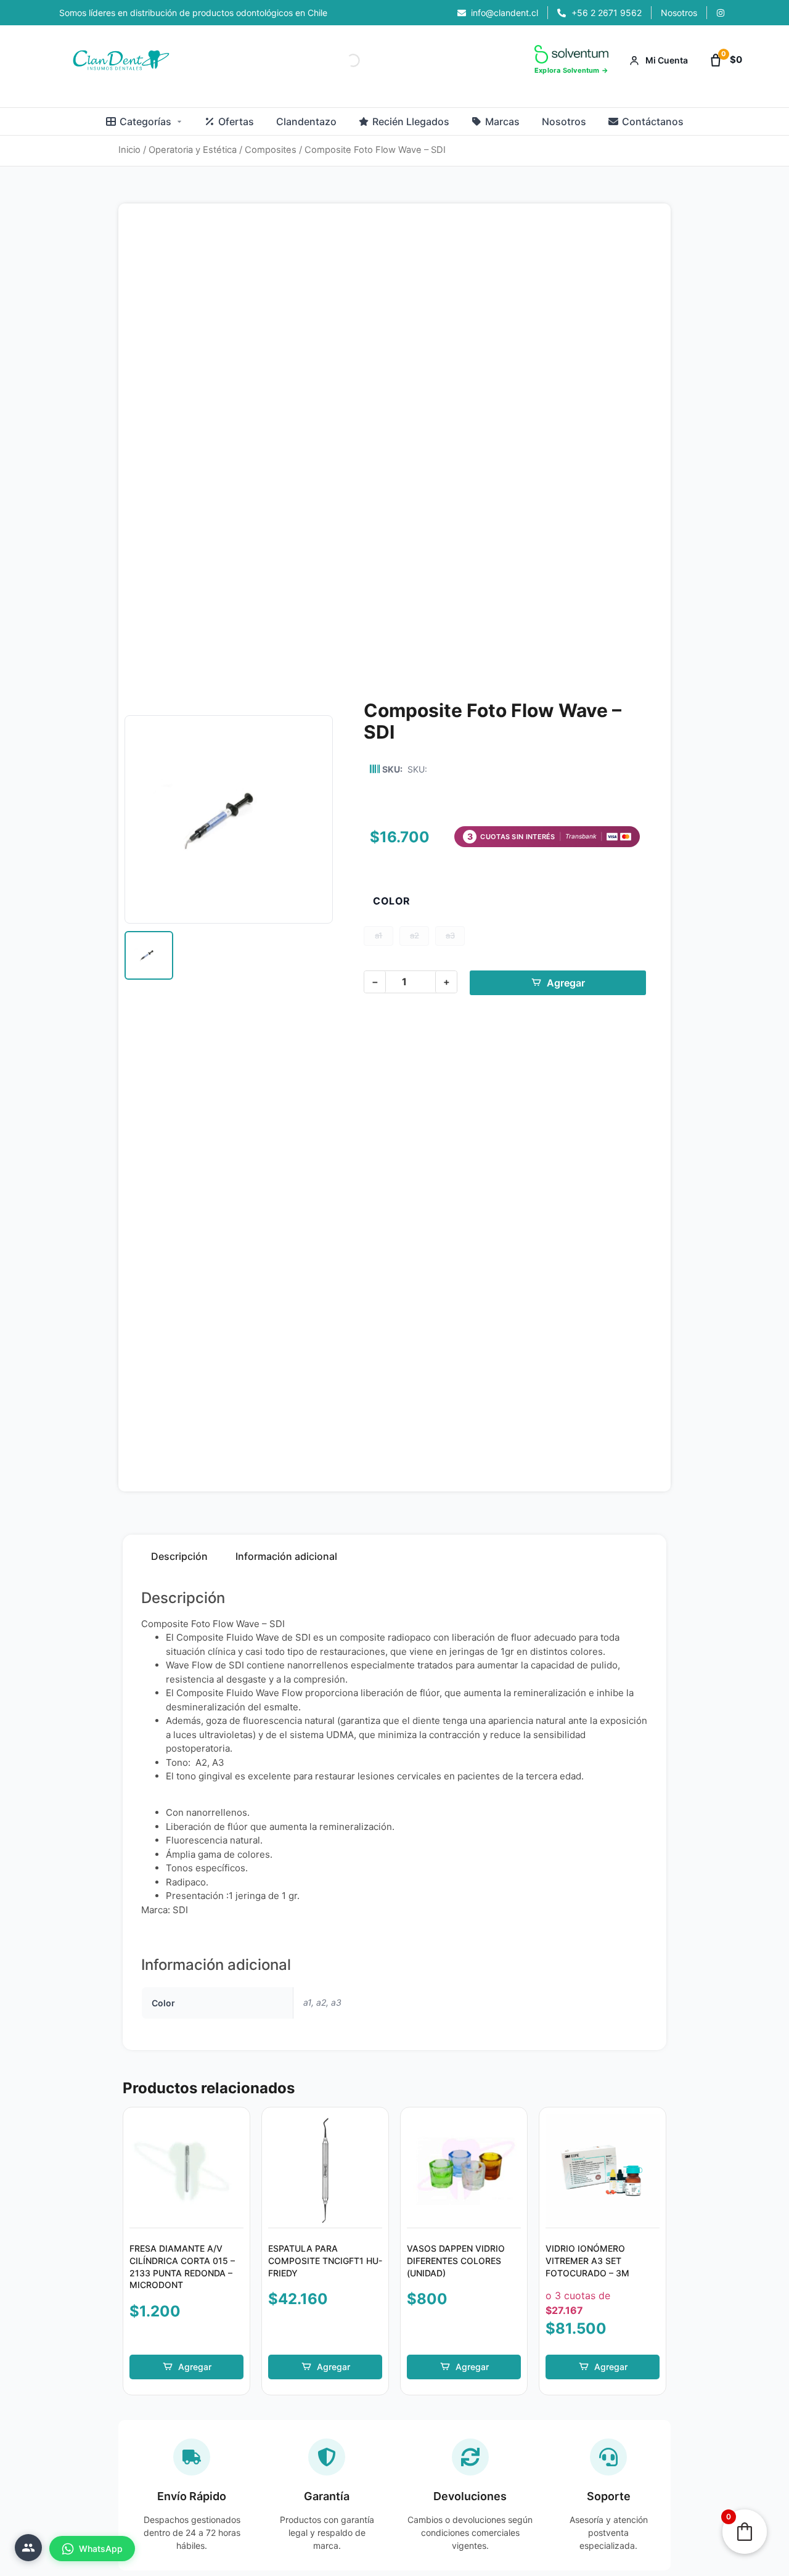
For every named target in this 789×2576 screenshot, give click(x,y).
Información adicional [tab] (286, 1556)
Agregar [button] (195, 2367)
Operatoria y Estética (193, 150)
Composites (271, 150)
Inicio (129, 150)
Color (392, 901)
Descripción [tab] (179, 1556)
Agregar (566, 983)
